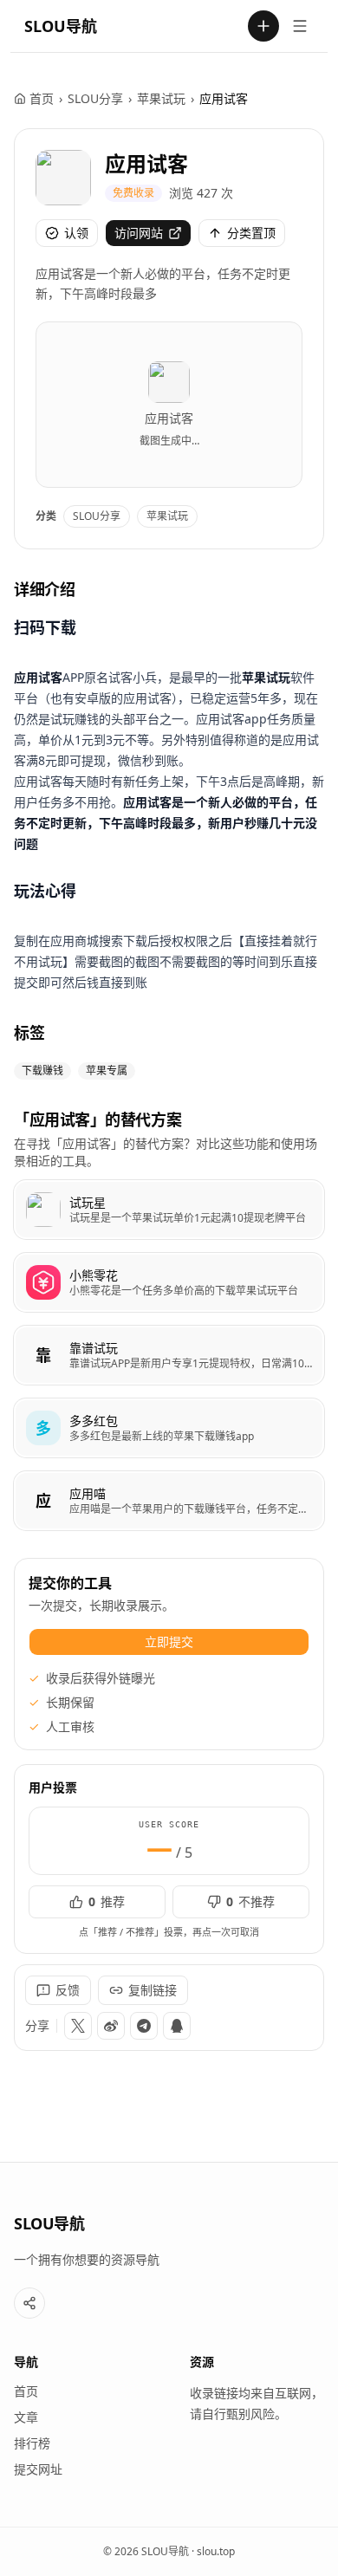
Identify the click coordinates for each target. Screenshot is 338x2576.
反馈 (68, 1990)
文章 (26, 2417)
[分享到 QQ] (177, 2026)
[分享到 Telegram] (144, 2026)
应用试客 (146, 163)
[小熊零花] (169, 1282)
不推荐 (250, 1901)
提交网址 (38, 2469)
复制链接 (153, 1990)
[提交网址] (263, 26)
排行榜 (32, 2443)
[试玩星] (169, 1210)
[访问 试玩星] (43, 1210)
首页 (42, 98)
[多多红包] (169, 1428)
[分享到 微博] (111, 2026)
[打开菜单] (300, 26)
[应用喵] (169, 1501)
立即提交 (169, 1642)
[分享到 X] (78, 2026)
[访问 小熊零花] (43, 1282)
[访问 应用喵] (43, 1501)
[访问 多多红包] (43, 1428)
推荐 (107, 1901)
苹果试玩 (161, 98)
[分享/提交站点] (29, 2303)
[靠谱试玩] (169, 1355)
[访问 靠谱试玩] (43, 1355)
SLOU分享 (95, 98)
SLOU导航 (61, 26)
